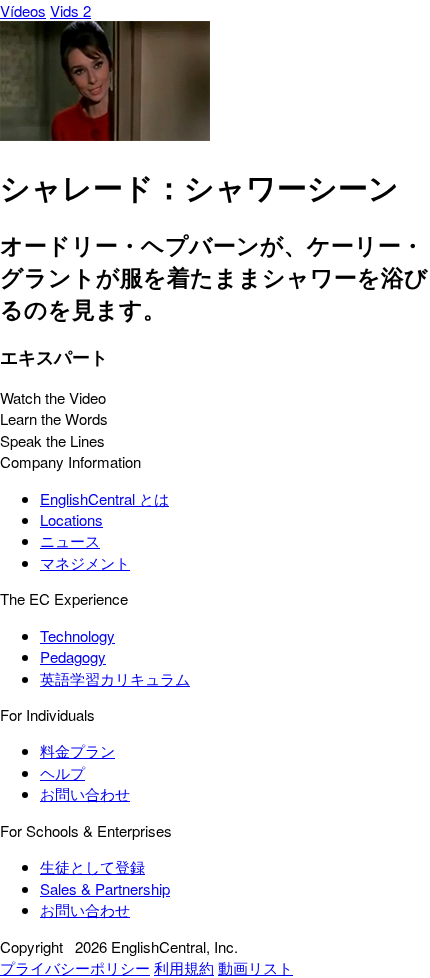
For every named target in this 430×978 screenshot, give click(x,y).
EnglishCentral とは (104, 498)
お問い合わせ (85, 793)
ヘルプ (62, 772)
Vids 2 (70, 10)
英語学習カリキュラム (115, 678)
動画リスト (255, 967)
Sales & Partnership (105, 888)
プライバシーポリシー (75, 967)
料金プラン (77, 750)
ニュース (70, 540)
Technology (77, 635)
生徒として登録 (92, 866)
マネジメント (85, 562)
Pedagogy (73, 656)
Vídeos (23, 10)
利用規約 (184, 967)
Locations (71, 519)
